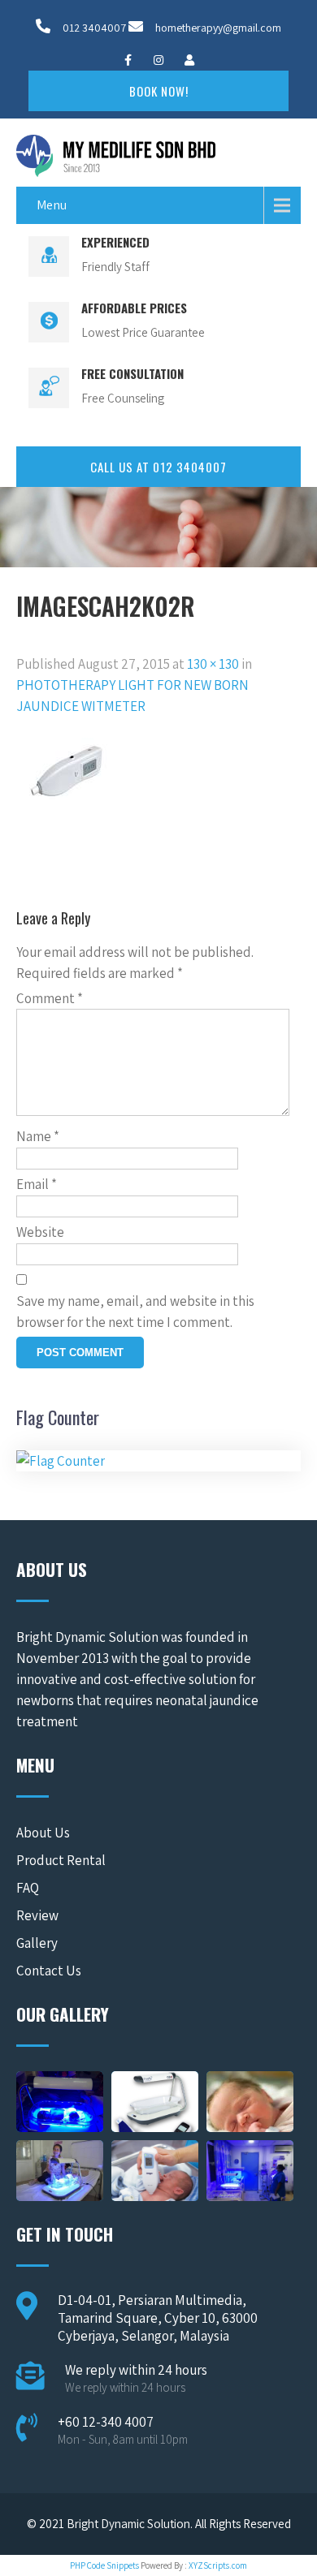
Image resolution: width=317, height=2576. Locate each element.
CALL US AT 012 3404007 (158, 467)
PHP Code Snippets (104, 2565)
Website (40, 1232)
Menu (52, 205)
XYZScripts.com (218, 2565)
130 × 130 (213, 664)
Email (37, 1184)
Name (38, 1136)
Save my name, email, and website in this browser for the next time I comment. (135, 1312)
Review (37, 1915)
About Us (43, 1833)
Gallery (37, 1943)
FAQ (28, 1888)
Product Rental (61, 1860)
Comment (50, 998)
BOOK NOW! (159, 91)
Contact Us (49, 1971)
